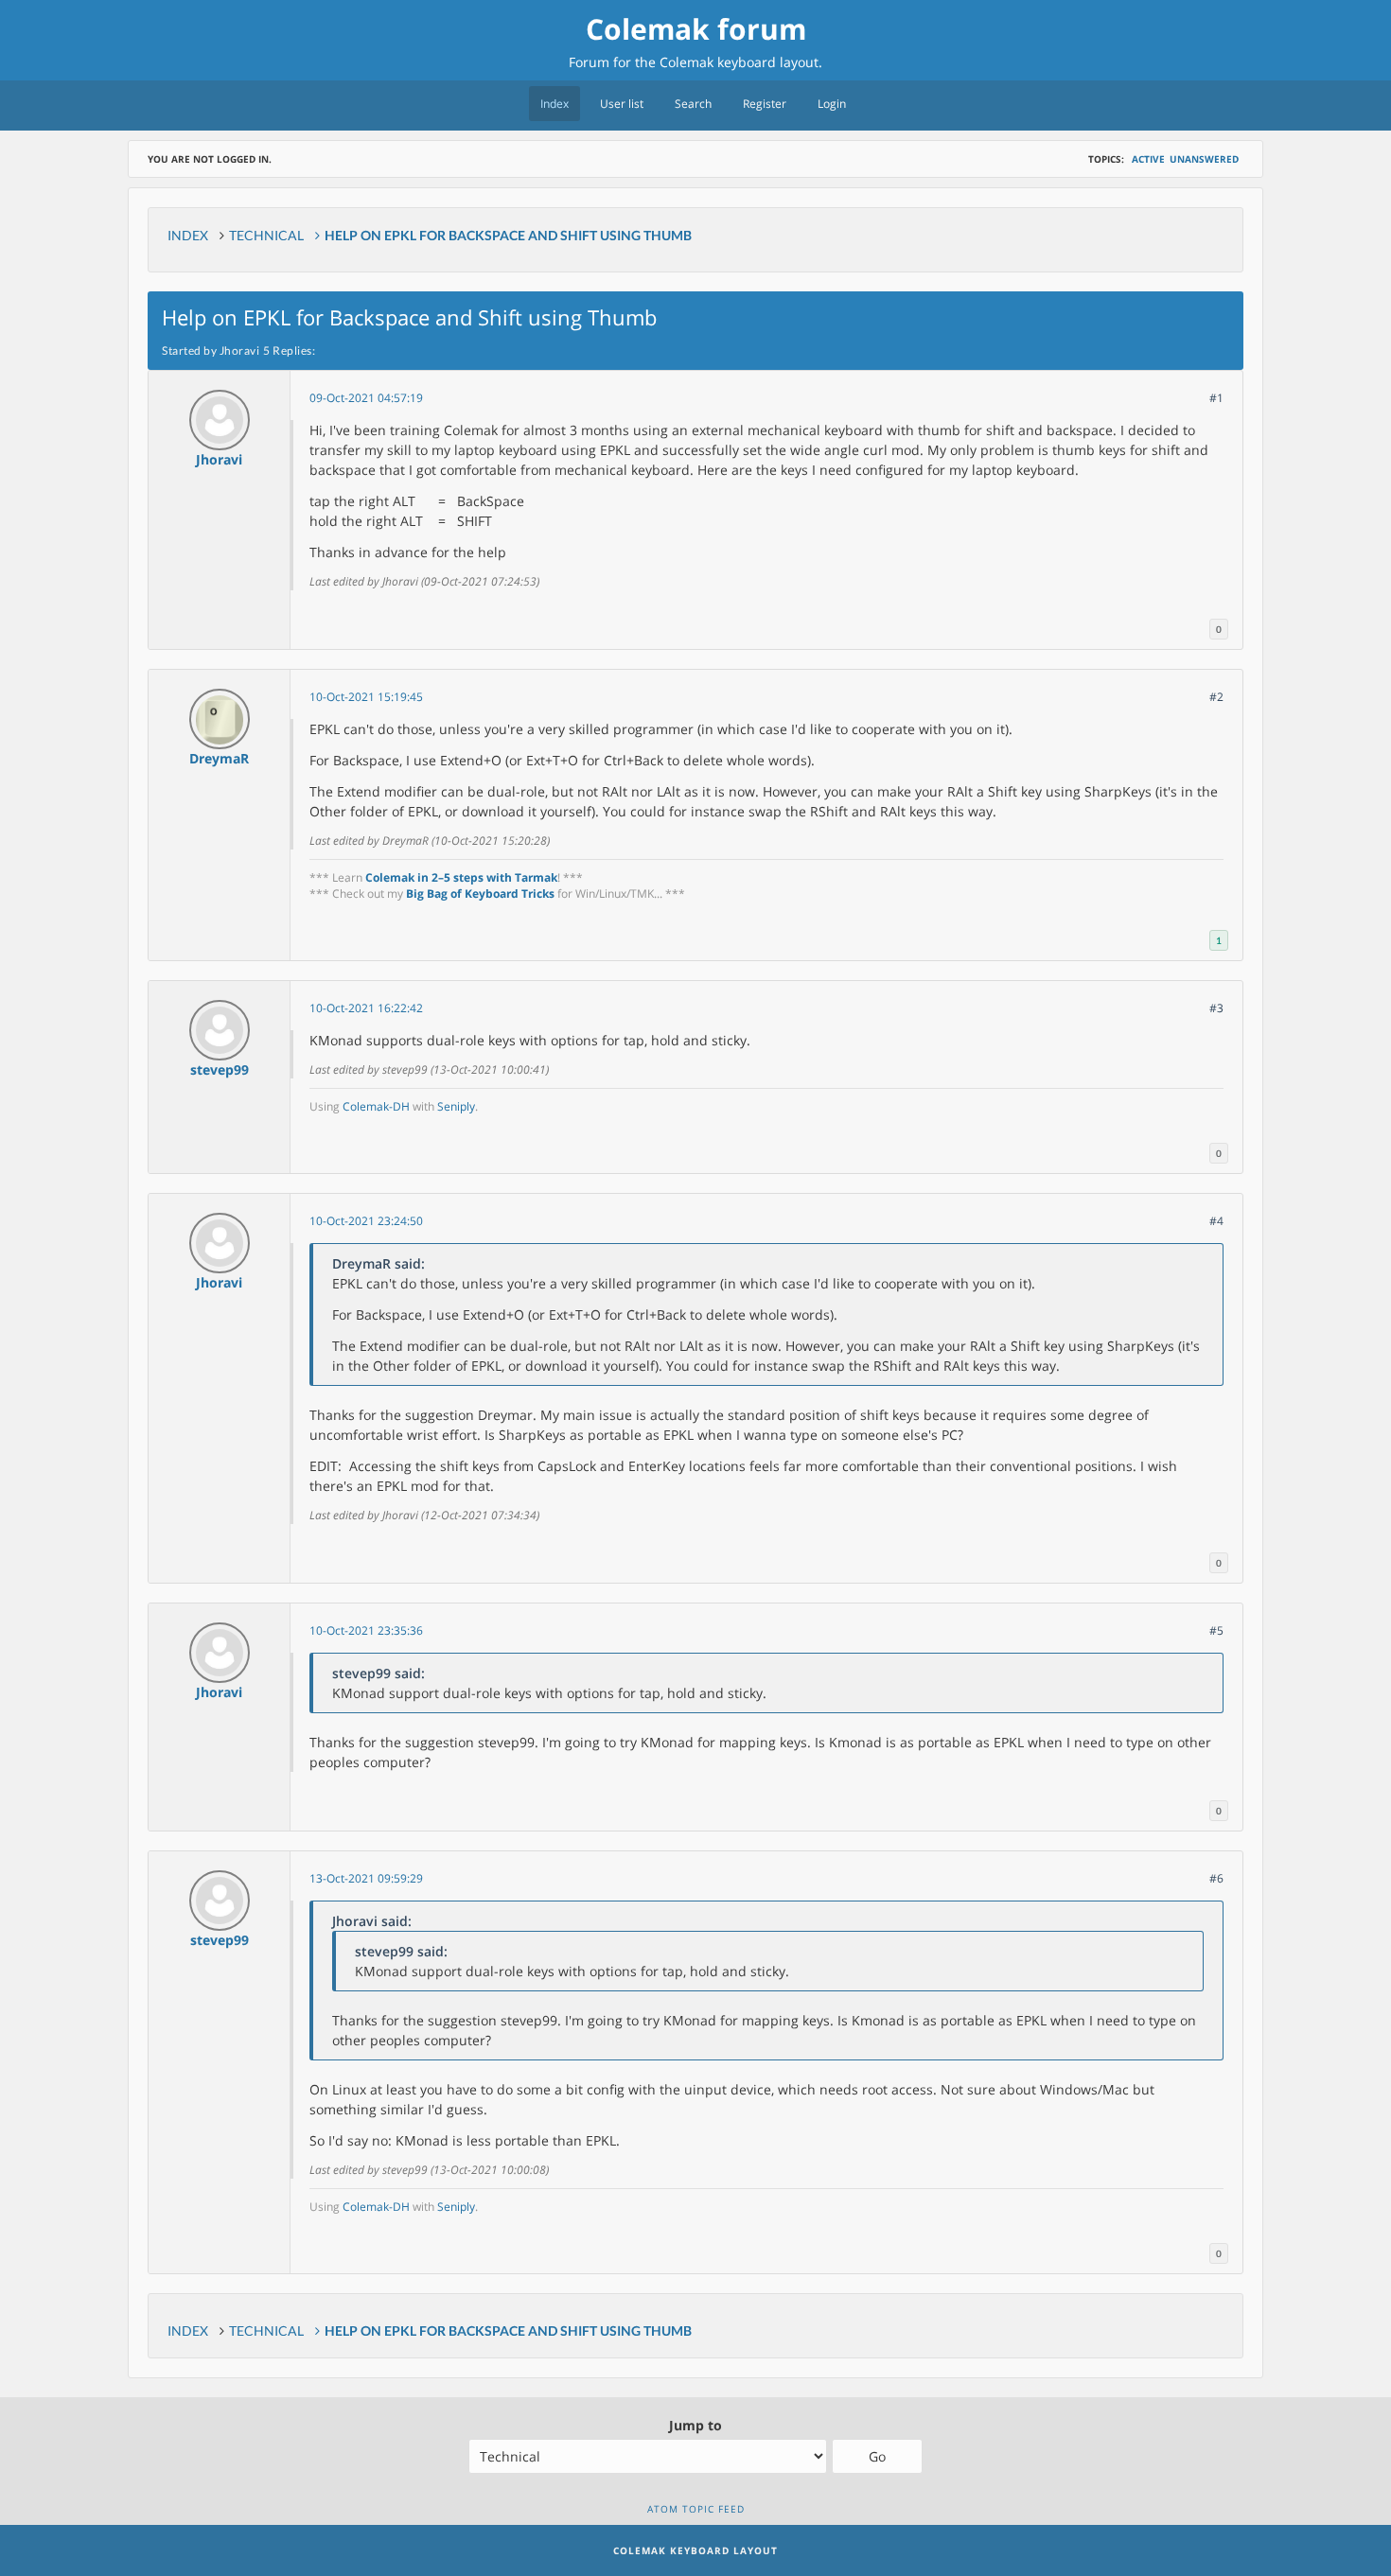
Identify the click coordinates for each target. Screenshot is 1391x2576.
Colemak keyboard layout (739, 62)
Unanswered (1204, 159)
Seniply (456, 1106)
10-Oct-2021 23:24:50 (366, 1221)
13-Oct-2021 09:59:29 (366, 1878)
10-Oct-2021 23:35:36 (366, 1630)
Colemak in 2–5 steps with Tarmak (461, 877)
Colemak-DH (376, 1106)
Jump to (695, 2425)
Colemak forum (696, 29)
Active (1148, 159)
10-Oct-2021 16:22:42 (366, 1008)
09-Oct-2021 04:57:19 (366, 398)
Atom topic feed (696, 2509)
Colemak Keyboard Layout (695, 2550)
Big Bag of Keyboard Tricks (480, 894)
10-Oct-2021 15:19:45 (366, 697)
